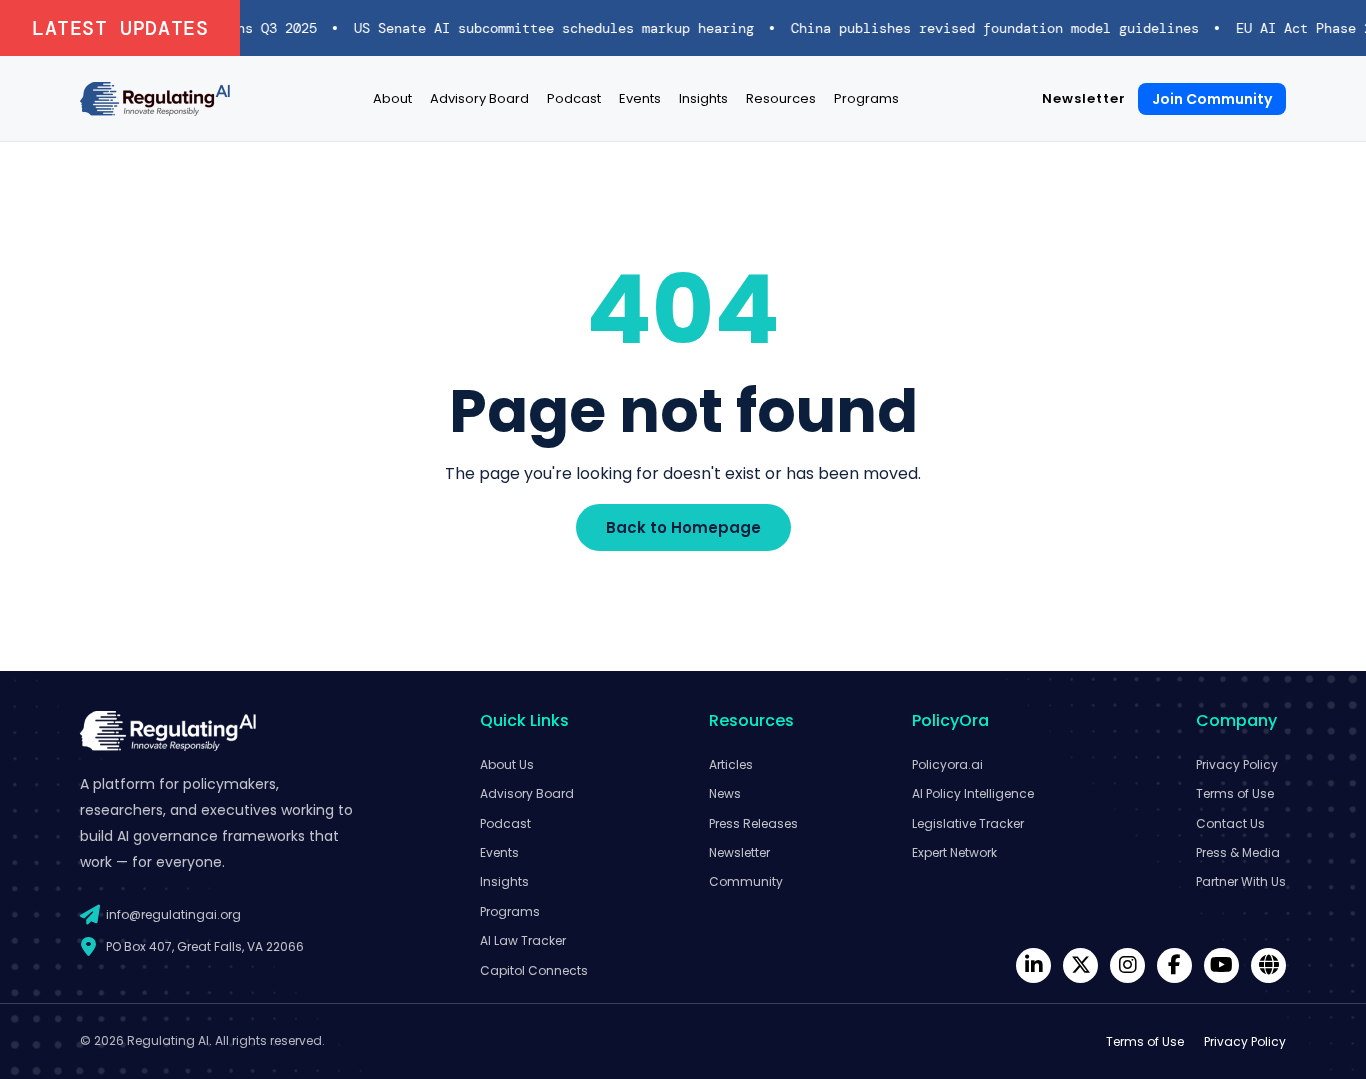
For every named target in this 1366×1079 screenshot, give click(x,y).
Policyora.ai (947, 764)
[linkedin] (1033, 965)
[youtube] (1221, 965)
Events (640, 98)
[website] (1268, 965)
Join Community (1212, 99)
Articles (731, 764)
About (392, 98)
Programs (866, 98)
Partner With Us (1241, 881)
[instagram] (1127, 965)
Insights (703, 98)
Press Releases (753, 823)
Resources (781, 98)
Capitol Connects (534, 970)
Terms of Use (1235, 793)
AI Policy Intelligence (973, 793)
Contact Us (1230, 823)
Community (746, 881)
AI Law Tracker (523, 940)
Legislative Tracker (968, 823)
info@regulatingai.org (173, 914)
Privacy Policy (1237, 764)
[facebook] (1174, 965)
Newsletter (1084, 98)
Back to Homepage (683, 527)
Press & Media (1238, 852)
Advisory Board (479, 98)
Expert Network (954, 852)
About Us (507, 764)
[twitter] (1080, 965)
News (725, 793)
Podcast (574, 98)
